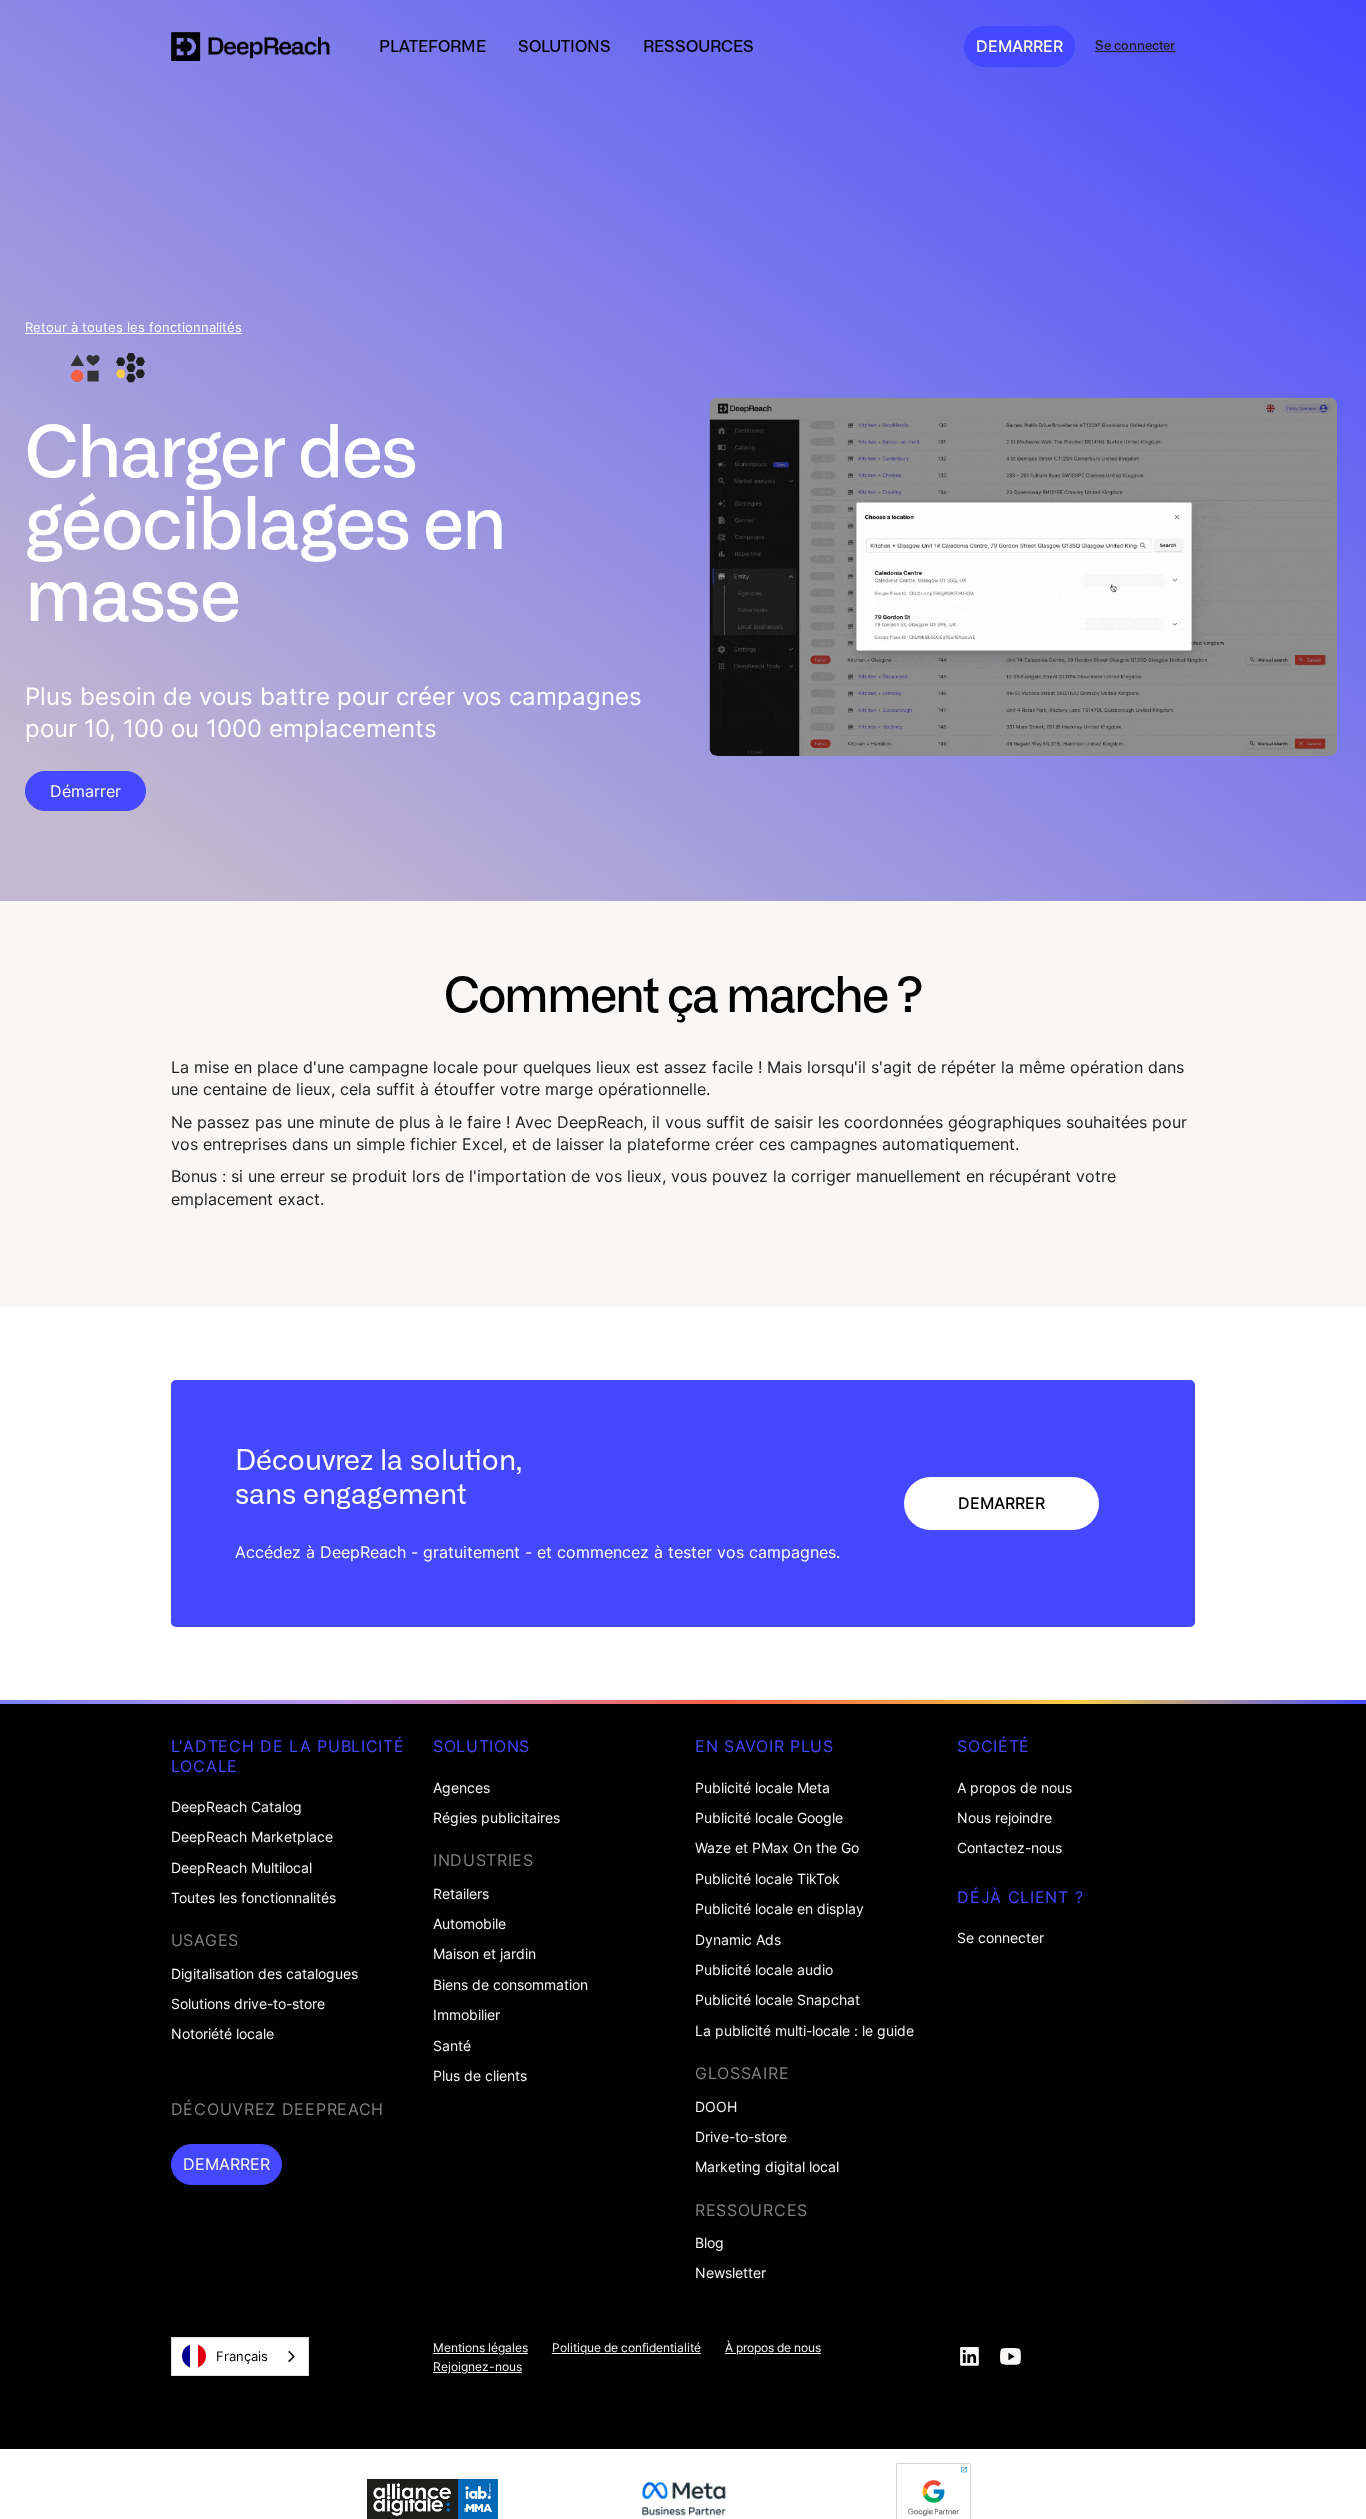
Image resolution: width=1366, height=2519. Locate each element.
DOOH (716, 2107)
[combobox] (240, 2356)
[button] (432, 46)
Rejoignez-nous (477, 2367)
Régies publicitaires (496, 1818)
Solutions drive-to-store (248, 2004)
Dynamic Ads (738, 1940)
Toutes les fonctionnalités (253, 1898)
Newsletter (730, 2273)
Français (242, 2356)
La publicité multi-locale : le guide (804, 2031)
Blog (709, 2243)
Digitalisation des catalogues (264, 1974)
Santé (452, 2046)
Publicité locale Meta (762, 1788)
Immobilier (466, 2015)
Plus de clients (480, 2076)
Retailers (461, 1894)
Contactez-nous (1009, 1848)
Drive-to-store (741, 2137)
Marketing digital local (767, 2167)
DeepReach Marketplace (252, 1837)
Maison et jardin (484, 1954)
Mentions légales (480, 2348)
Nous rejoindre (1004, 1818)
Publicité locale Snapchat (777, 2000)
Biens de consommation (510, 1985)
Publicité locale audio (764, 1970)
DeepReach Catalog (236, 1807)
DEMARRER (1019, 46)
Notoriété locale (222, 2034)
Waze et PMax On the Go (777, 1848)
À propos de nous (773, 2348)
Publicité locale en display (779, 1909)
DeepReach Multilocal (241, 1868)
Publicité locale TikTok (767, 1879)
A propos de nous (1014, 1788)
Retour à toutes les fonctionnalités (133, 327)
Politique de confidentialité (626, 2348)
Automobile (469, 1924)
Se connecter (1000, 1938)
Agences (461, 1788)
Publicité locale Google (769, 1818)
